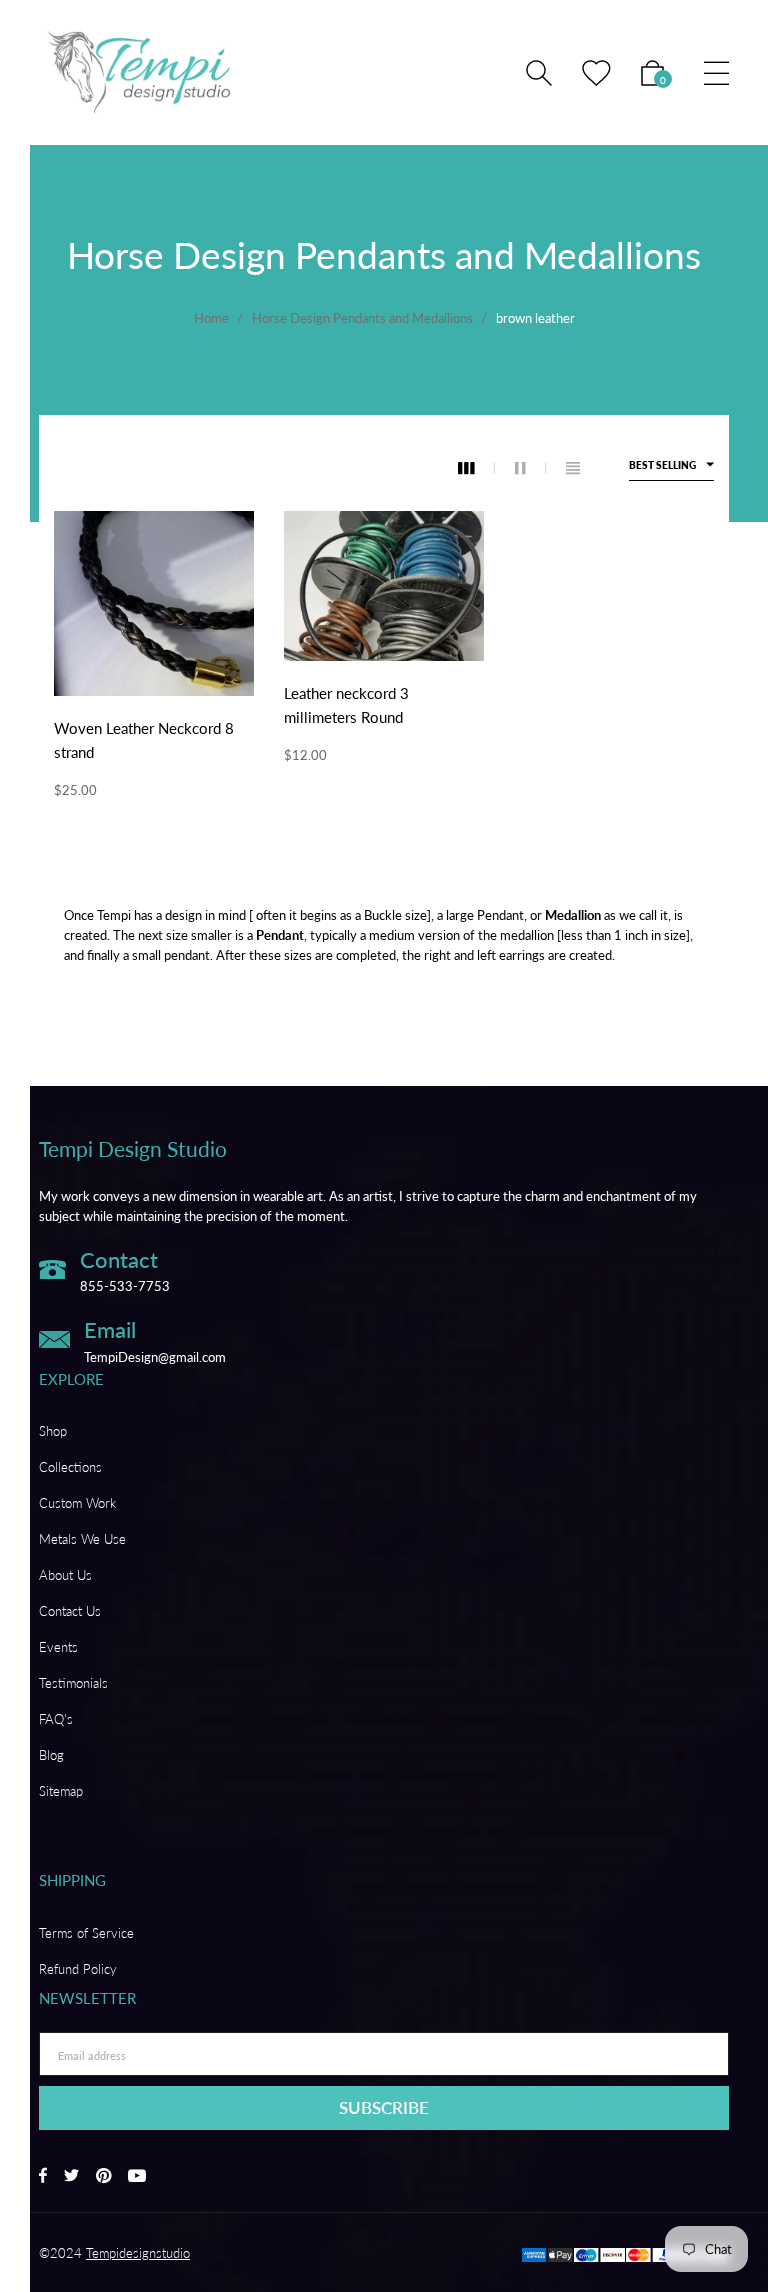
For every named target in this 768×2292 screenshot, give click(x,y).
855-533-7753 (125, 1286)
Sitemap (61, 1791)
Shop (53, 1431)
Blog (51, 1755)
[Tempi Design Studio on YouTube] (137, 2177)
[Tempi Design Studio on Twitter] (71, 2177)
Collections (70, 1467)
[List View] (573, 468)
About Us (65, 1575)
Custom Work (77, 1503)
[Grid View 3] (476, 468)
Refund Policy (78, 1969)
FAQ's (56, 1719)
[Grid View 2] (530, 468)
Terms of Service (86, 1933)
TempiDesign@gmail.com (155, 1357)
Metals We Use (82, 1539)
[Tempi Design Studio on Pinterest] (103, 2177)
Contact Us (70, 1611)
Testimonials (73, 1683)
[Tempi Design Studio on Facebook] (43, 2177)
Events (58, 1647)
